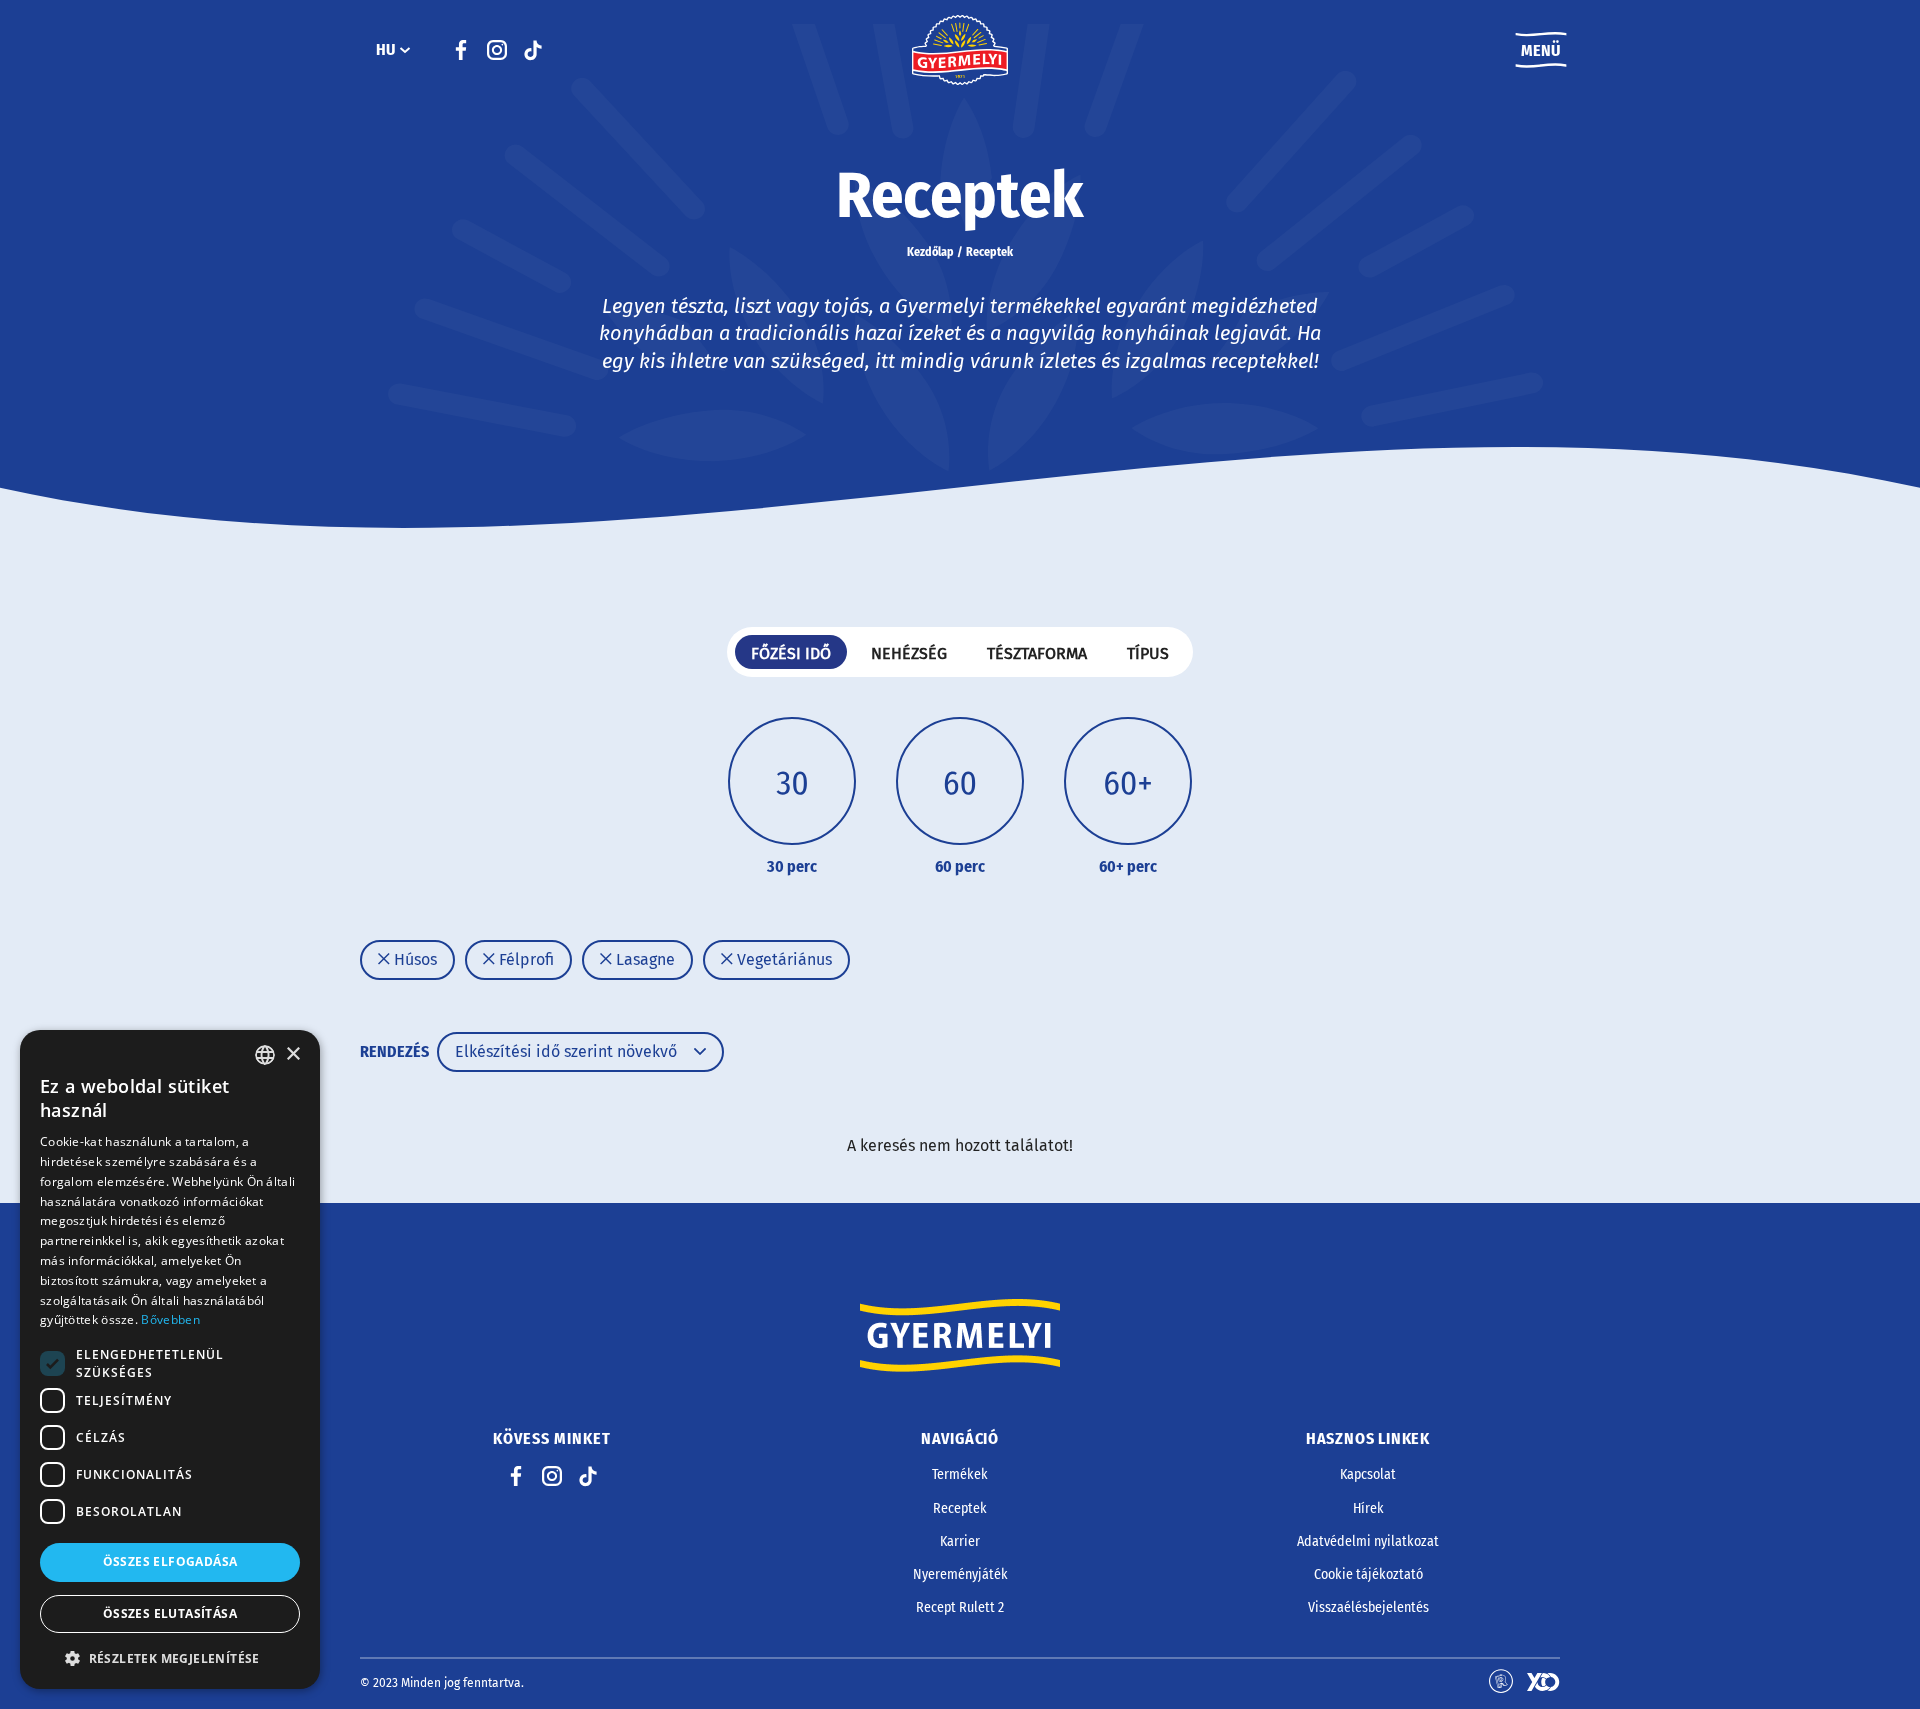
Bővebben (170, 1319)
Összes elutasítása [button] (170, 1613)
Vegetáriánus (782, 959)
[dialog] (170, 1359)
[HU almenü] (405, 50)
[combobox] (265, 1055)
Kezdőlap (930, 252)
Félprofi (524, 959)
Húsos (413, 959)
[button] (170, 1658)
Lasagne (643, 959)
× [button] (292, 1054)
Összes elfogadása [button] (170, 1561)
